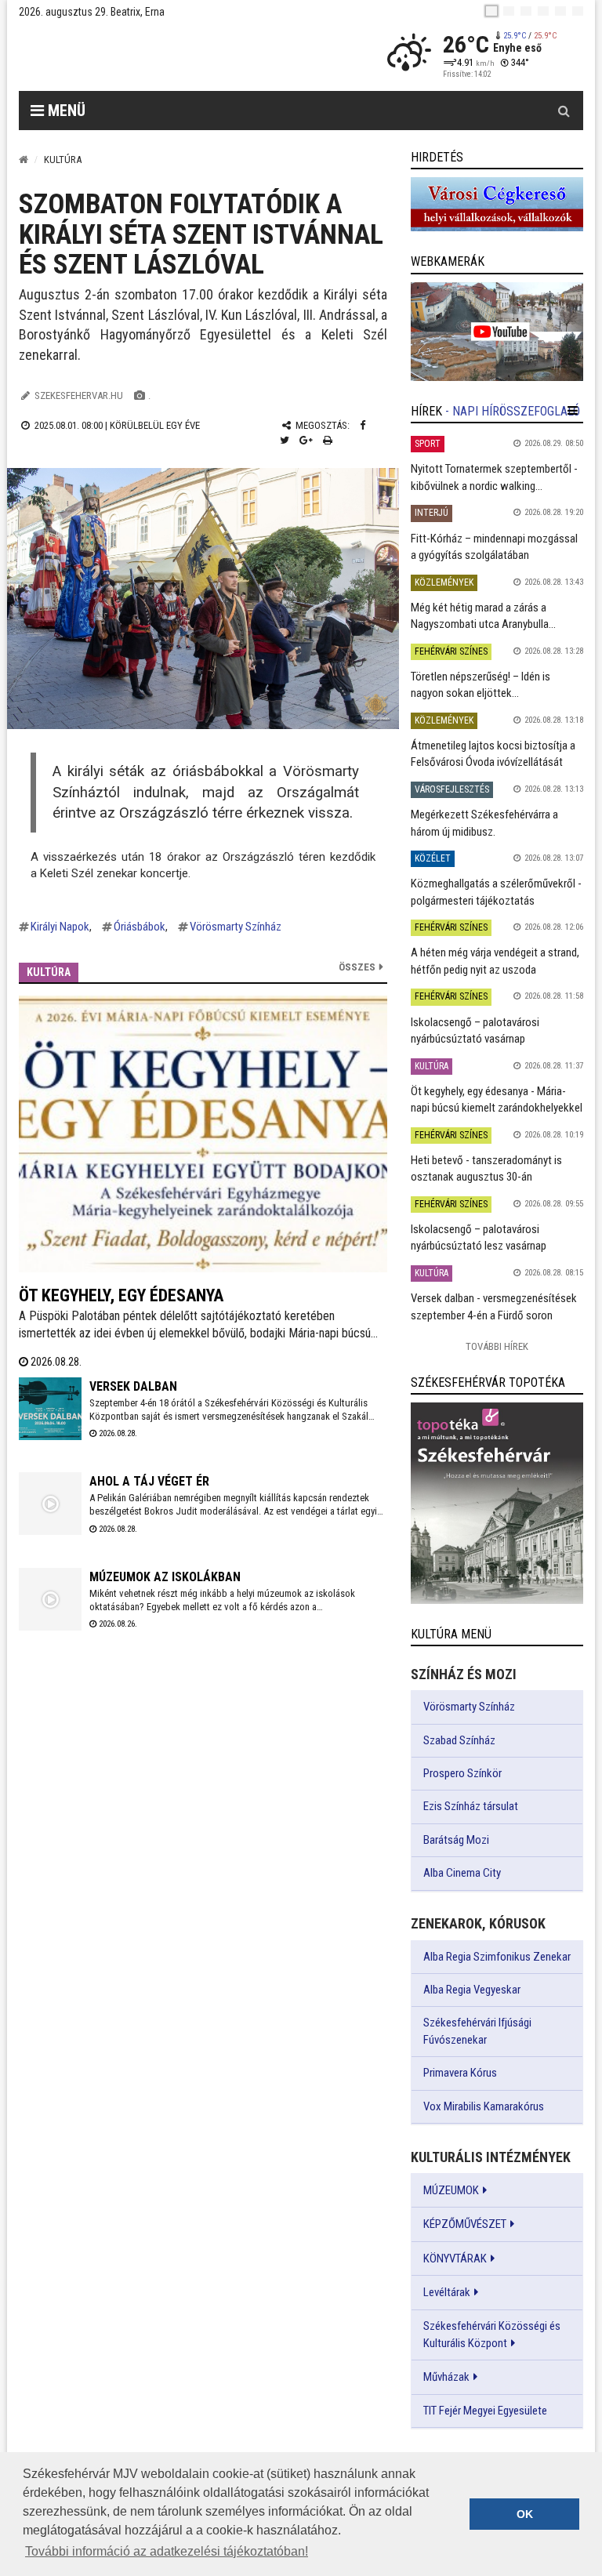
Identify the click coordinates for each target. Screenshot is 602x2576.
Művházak (446, 2377)
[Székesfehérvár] (163, 55)
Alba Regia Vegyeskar (472, 1990)
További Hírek (497, 1346)
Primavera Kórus (460, 2073)
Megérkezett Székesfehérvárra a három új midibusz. (484, 823)
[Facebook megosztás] (363, 425)
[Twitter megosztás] (285, 440)
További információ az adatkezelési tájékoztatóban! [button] (167, 2551)
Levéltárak (447, 2292)
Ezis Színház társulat (471, 1806)
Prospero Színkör (462, 1773)
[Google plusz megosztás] (306, 440)
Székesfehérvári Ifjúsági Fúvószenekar (477, 2031)
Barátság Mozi (456, 1840)
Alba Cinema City (462, 1873)
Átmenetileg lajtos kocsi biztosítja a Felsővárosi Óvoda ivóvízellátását (493, 754)
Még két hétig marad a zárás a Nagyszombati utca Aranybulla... (483, 616)
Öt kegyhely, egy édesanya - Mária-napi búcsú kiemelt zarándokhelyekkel (497, 1099)
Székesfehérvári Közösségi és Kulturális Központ (492, 2335)
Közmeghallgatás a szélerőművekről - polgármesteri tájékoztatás (496, 892)
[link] (497, 204)
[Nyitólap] (24, 160)
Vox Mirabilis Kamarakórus (484, 2106)
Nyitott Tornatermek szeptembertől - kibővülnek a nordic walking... (494, 477)
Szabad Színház (459, 1740)
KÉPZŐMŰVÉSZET (465, 2224)
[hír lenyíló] (573, 411)
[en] (509, 11)
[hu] (491, 11)
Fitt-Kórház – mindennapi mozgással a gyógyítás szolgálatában (494, 547)
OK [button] (525, 2514)
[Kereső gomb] (564, 111)
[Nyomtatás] (328, 440)
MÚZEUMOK (451, 2190)
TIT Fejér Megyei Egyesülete (485, 2411)
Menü (65, 111)
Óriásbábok (140, 927)
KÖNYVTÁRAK (455, 2259)
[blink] (578, 11)
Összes (357, 967)
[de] (543, 11)
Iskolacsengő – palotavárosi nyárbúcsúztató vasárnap (475, 1030)
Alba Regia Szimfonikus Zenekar (497, 1957)
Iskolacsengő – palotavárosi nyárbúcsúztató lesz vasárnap (479, 1237)
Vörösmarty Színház (236, 927)
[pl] (526, 11)
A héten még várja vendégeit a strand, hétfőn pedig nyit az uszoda (495, 961)
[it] (560, 11)
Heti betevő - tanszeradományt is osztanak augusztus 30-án (486, 1168)
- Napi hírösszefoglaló (513, 411)
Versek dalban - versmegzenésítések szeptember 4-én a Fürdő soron (494, 1306)
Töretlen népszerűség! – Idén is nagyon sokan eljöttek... (481, 685)
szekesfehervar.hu (79, 395)
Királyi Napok (60, 927)
